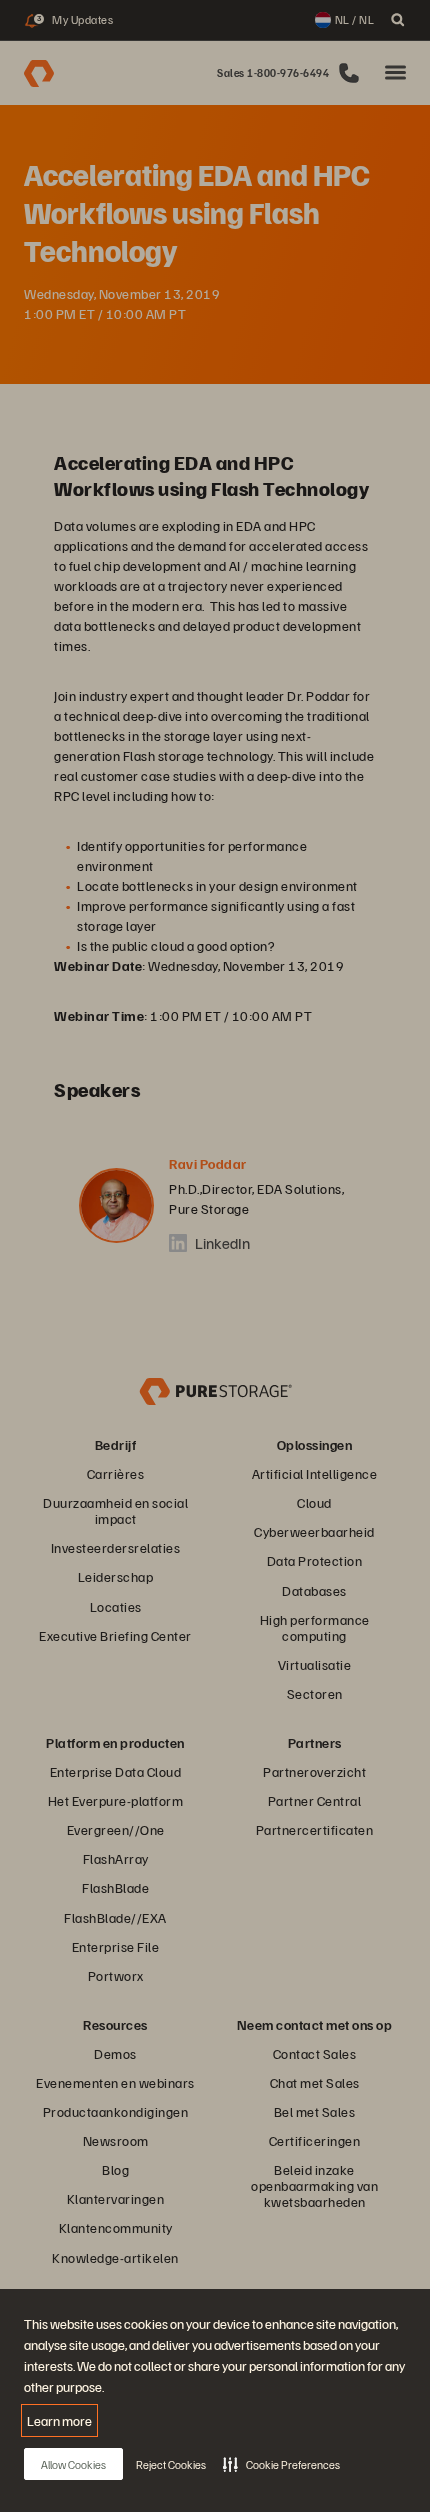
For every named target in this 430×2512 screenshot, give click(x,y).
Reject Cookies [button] (171, 2464)
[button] (281, 2464)
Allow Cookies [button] (73, 2464)
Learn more (59, 2420)
